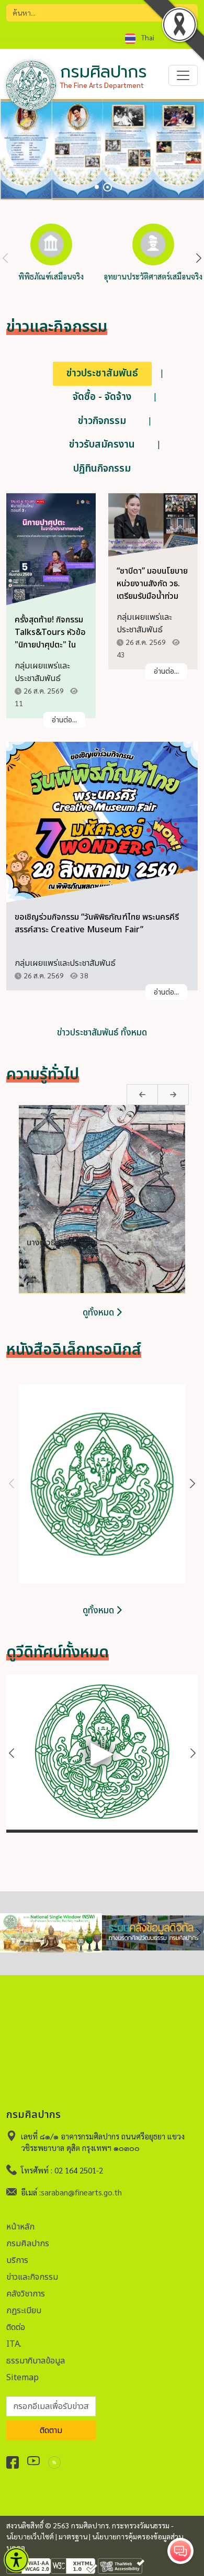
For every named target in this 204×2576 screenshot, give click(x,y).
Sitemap (22, 2378)
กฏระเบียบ (24, 2311)
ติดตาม (51, 2430)
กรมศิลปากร (28, 2244)
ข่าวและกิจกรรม (32, 2277)
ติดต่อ (16, 2327)
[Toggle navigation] (183, 75)
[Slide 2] (107, 187)
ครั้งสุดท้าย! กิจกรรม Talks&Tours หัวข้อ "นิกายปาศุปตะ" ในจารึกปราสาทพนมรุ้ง (50, 639)
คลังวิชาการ (26, 2294)
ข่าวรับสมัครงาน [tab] (102, 445)
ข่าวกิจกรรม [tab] (102, 421)
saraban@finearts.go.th (81, 2192)
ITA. (14, 2344)
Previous (5, 259)
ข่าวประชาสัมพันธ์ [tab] (102, 373)
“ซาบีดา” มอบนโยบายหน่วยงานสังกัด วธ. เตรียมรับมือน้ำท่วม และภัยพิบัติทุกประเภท (152, 590)
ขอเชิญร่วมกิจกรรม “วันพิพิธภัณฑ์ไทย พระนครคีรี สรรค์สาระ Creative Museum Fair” (97, 923)
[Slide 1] (97, 187)
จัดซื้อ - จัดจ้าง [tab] (102, 397)
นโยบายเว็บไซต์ (30, 2536)
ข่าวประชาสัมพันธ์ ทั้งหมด (102, 1033)
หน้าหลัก (20, 2227)
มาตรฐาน (73, 2536)
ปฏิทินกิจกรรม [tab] (102, 469)
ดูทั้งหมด (99, 1313)
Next (199, 259)
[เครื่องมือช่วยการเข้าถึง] (16, 2560)
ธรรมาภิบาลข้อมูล (36, 2361)
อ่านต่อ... (64, 720)
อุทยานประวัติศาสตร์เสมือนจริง (153, 276)
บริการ (17, 2260)
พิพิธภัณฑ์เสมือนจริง (51, 276)
